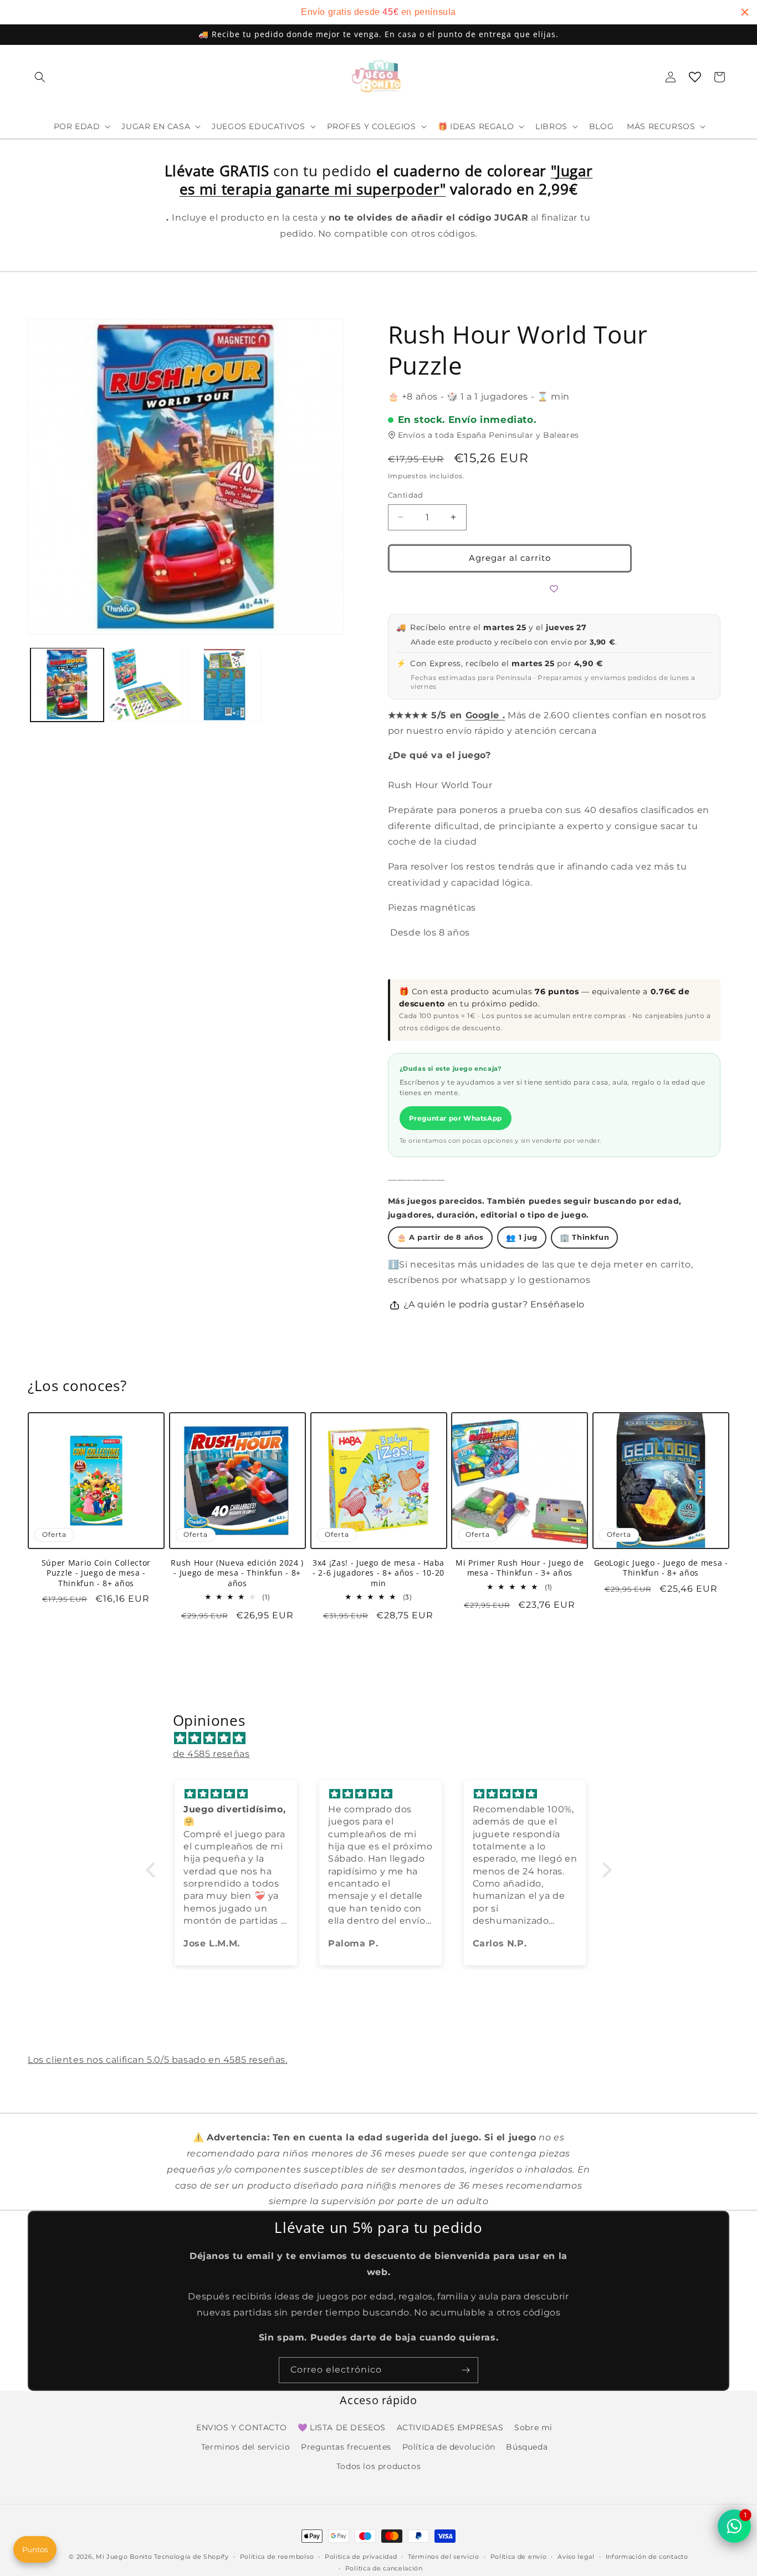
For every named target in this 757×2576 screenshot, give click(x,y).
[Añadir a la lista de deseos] (554, 589)
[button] (40, 77)
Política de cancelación (384, 2568)
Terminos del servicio (246, 2447)
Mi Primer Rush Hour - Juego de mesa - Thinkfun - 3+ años (520, 1568)
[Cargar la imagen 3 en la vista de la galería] (224, 684)
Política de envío (519, 2557)
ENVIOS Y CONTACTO (241, 2427)
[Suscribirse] (466, 2370)
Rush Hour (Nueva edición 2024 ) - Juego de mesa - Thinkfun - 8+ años (237, 1573)
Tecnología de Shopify (191, 2557)
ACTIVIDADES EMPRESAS (450, 2427)
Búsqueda (527, 2447)
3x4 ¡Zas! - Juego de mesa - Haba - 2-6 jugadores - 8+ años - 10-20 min (378, 1573)
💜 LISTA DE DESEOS (342, 2427)
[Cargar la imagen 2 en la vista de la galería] (146, 684)
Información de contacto (647, 2557)
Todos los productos (378, 2466)
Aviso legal (576, 2557)
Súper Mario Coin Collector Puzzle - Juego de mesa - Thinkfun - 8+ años (96, 1573)
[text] (378, 12)
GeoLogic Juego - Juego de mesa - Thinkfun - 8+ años (661, 1568)
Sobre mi (533, 2427)
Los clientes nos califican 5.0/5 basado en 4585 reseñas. (158, 2060)
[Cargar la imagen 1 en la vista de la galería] (67, 684)
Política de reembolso (277, 2557)
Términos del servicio (444, 2557)
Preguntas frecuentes (346, 2447)
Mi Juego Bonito (124, 2557)
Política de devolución (449, 2447)
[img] (384, 1738)
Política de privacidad (361, 2557)
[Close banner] (745, 12)
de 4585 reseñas (211, 1754)
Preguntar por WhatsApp (456, 1118)
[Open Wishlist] (695, 77)
